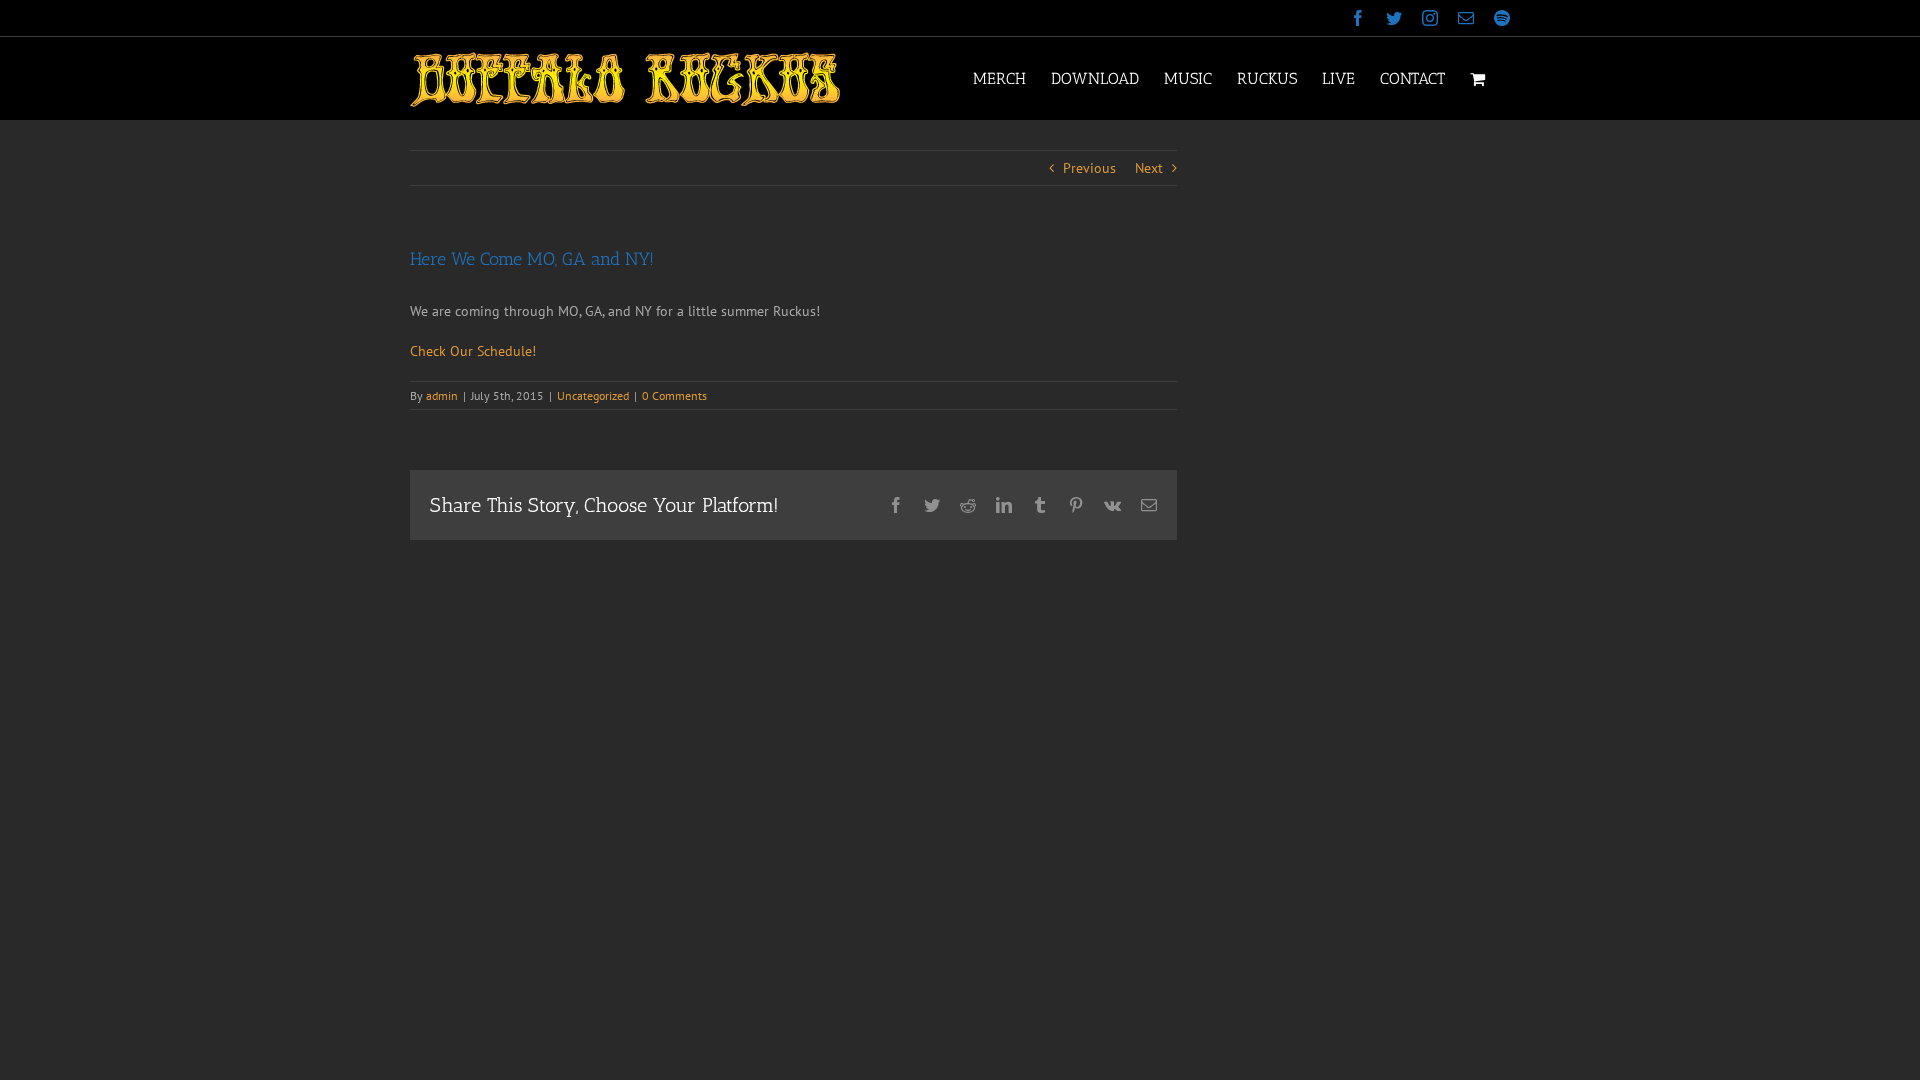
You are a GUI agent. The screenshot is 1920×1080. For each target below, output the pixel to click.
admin (442, 395)
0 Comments (674, 395)
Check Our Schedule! (473, 351)
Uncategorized (593, 395)
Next (1149, 168)
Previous (1089, 168)
